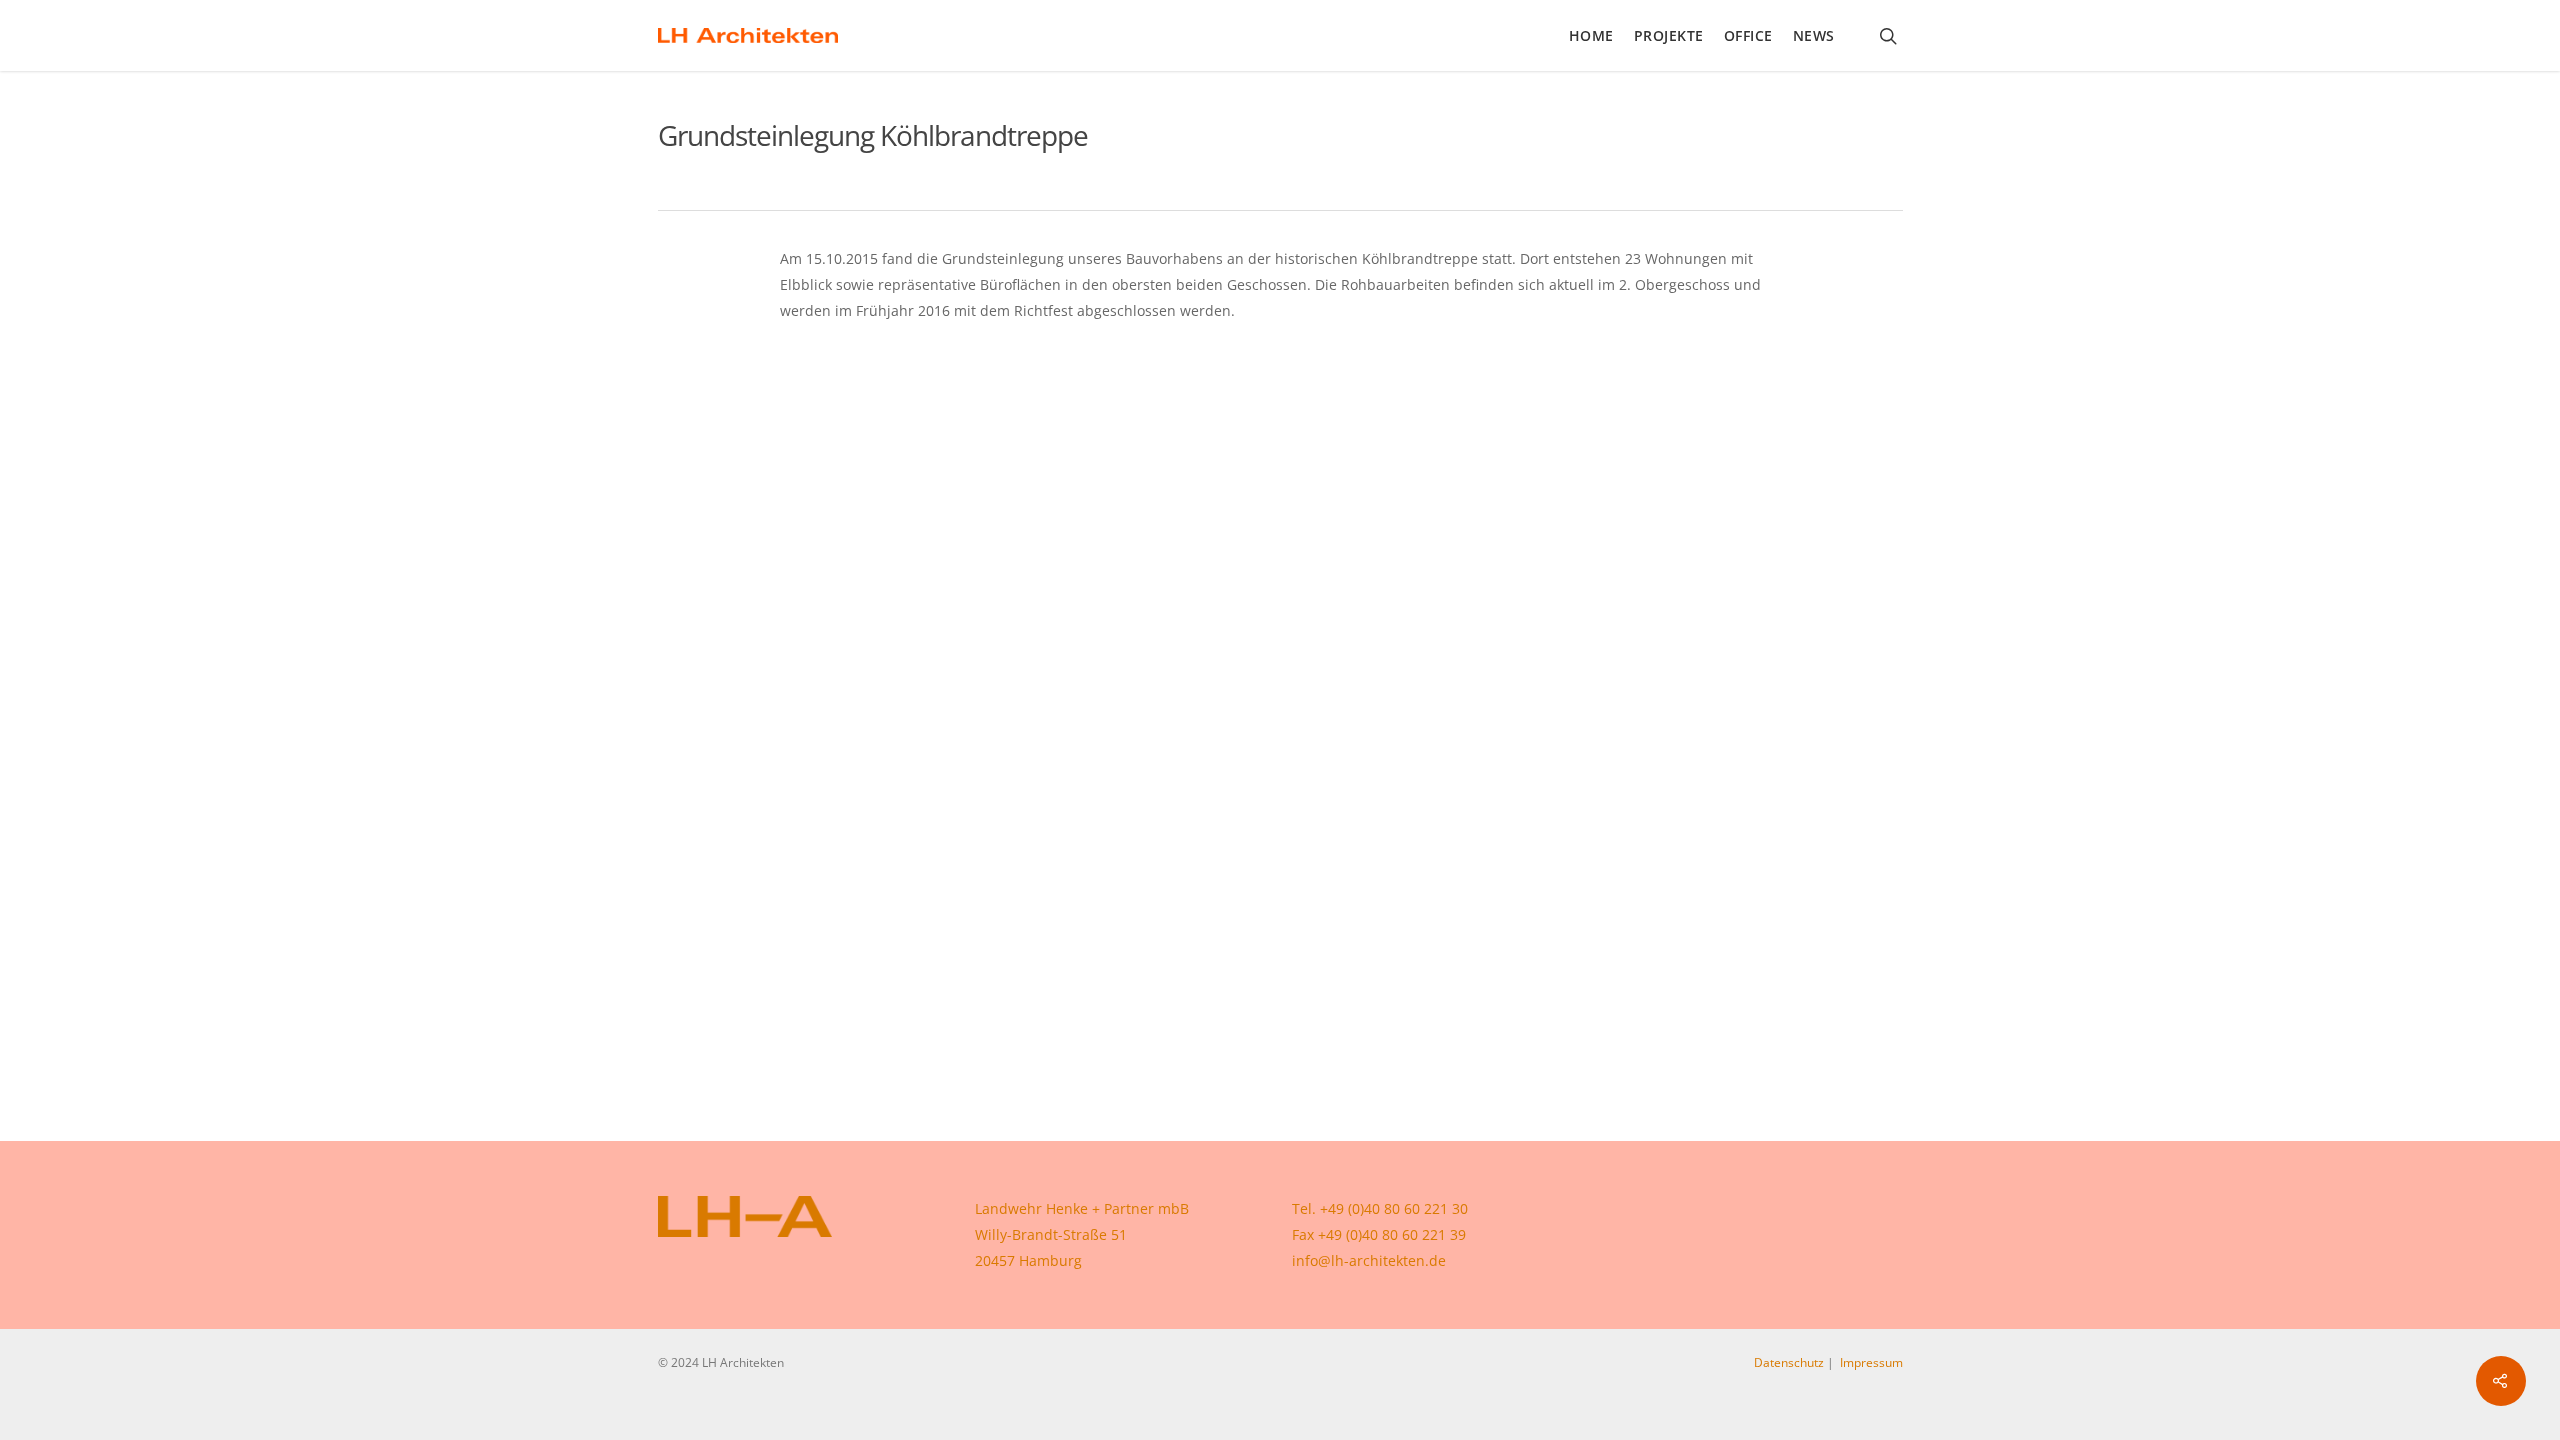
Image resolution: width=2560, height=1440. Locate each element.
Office (1748, 36)
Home (1591, 36)
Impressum (1871, 1362)
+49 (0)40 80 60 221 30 (1394, 1208)
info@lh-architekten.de (1369, 1260)
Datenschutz (1789, 1362)
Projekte (1669, 36)
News (1814, 36)
